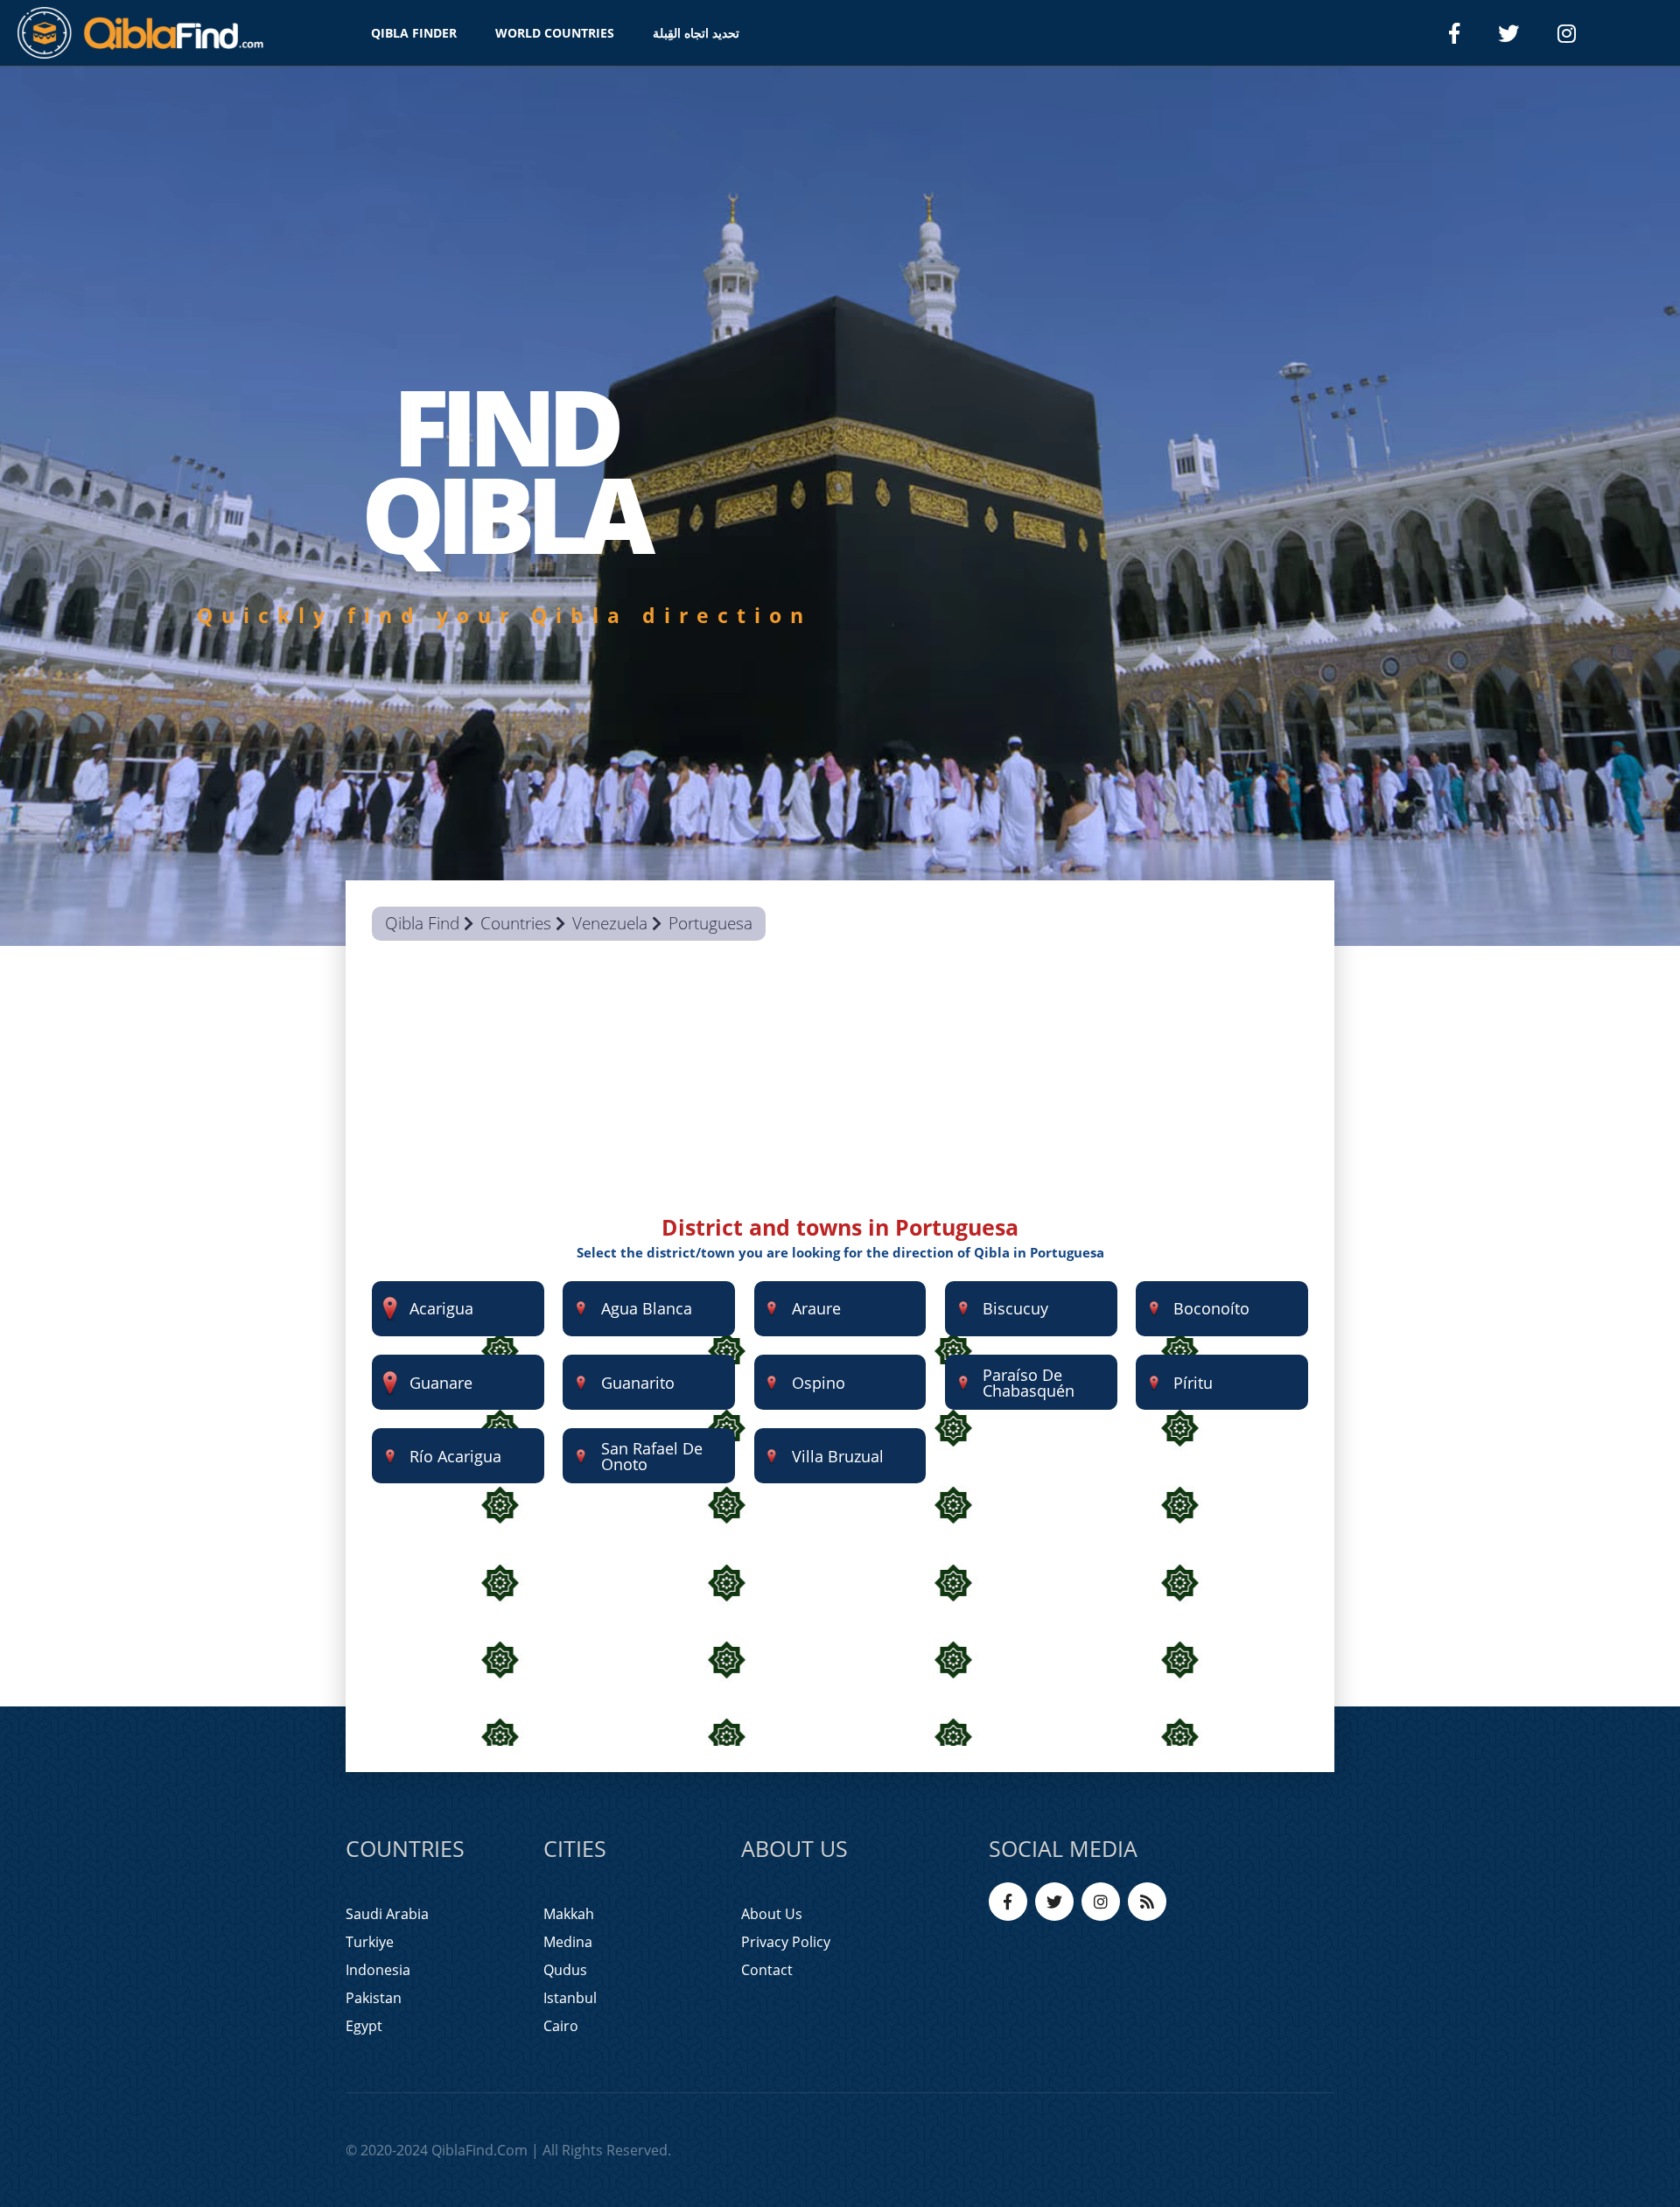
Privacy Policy (786, 1942)
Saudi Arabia (387, 1914)
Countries (516, 923)
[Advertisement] (840, 1089)
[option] (840, 506)
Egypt (364, 2026)
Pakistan (374, 1998)
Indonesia (378, 1970)
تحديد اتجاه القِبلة (696, 33)
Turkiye (370, 1942)
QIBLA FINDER (414, 33)
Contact (767, 1970)
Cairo (561, 2026)
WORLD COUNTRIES (555, 33)
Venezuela (610, 923)
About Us (772, 1914)
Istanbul (570, 1998)
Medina (568, 1942)
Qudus (565, 1970)
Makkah (569, 1914)
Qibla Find (422, 923)
